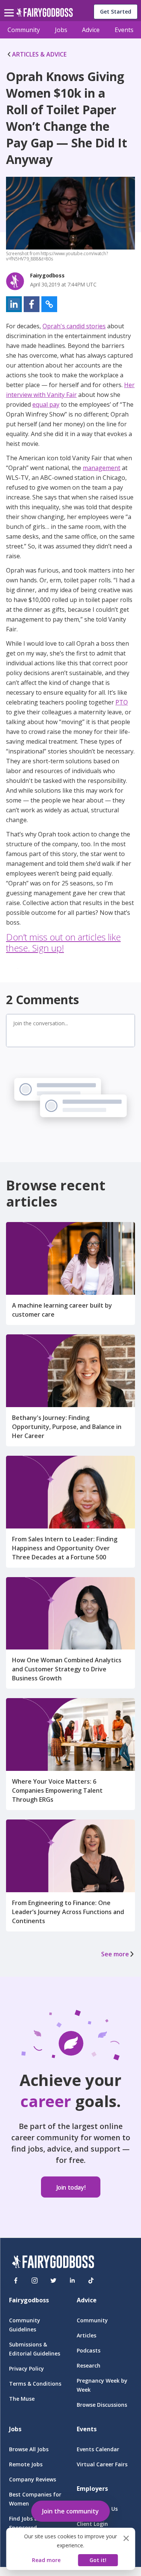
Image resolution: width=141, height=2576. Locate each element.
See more (115, 1954)
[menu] (10, 7)
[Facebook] (16, 2280)
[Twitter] (53, 2280)
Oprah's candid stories (74, 326)
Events (124, 30)
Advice (91, 30)
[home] (45, 15)
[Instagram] (35, 2280)
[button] (14, 304)
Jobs (61, 30)
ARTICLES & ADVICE (39, 54)
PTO (122, 702)
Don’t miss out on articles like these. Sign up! (63, 942)
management (102, 468)
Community (24, 30)
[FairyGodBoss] (53, 2263)
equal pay (46, 404)
